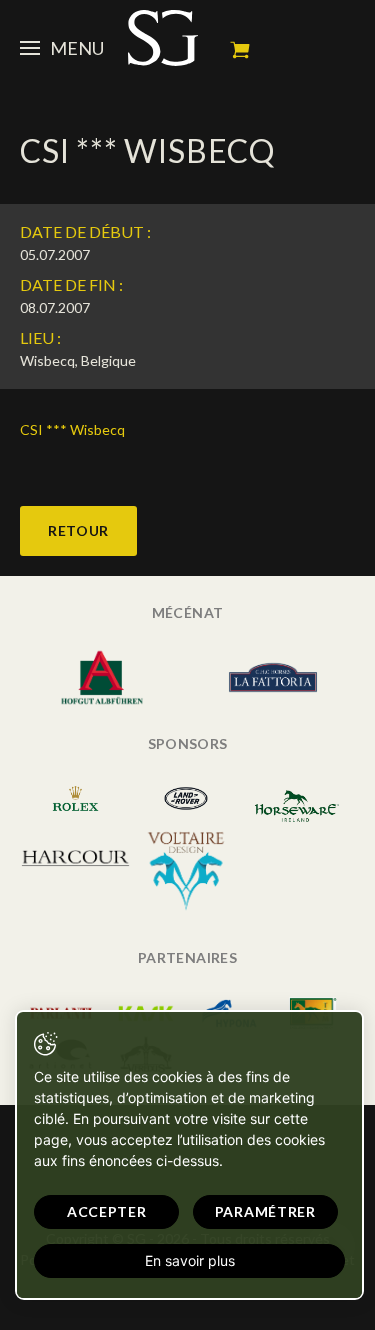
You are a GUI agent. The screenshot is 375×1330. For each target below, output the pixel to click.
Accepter (107, 1211)
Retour (78, 530)
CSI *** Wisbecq (72, 429)
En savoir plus (190, 1260)
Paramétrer (265, 1211)
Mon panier (240, 50)
